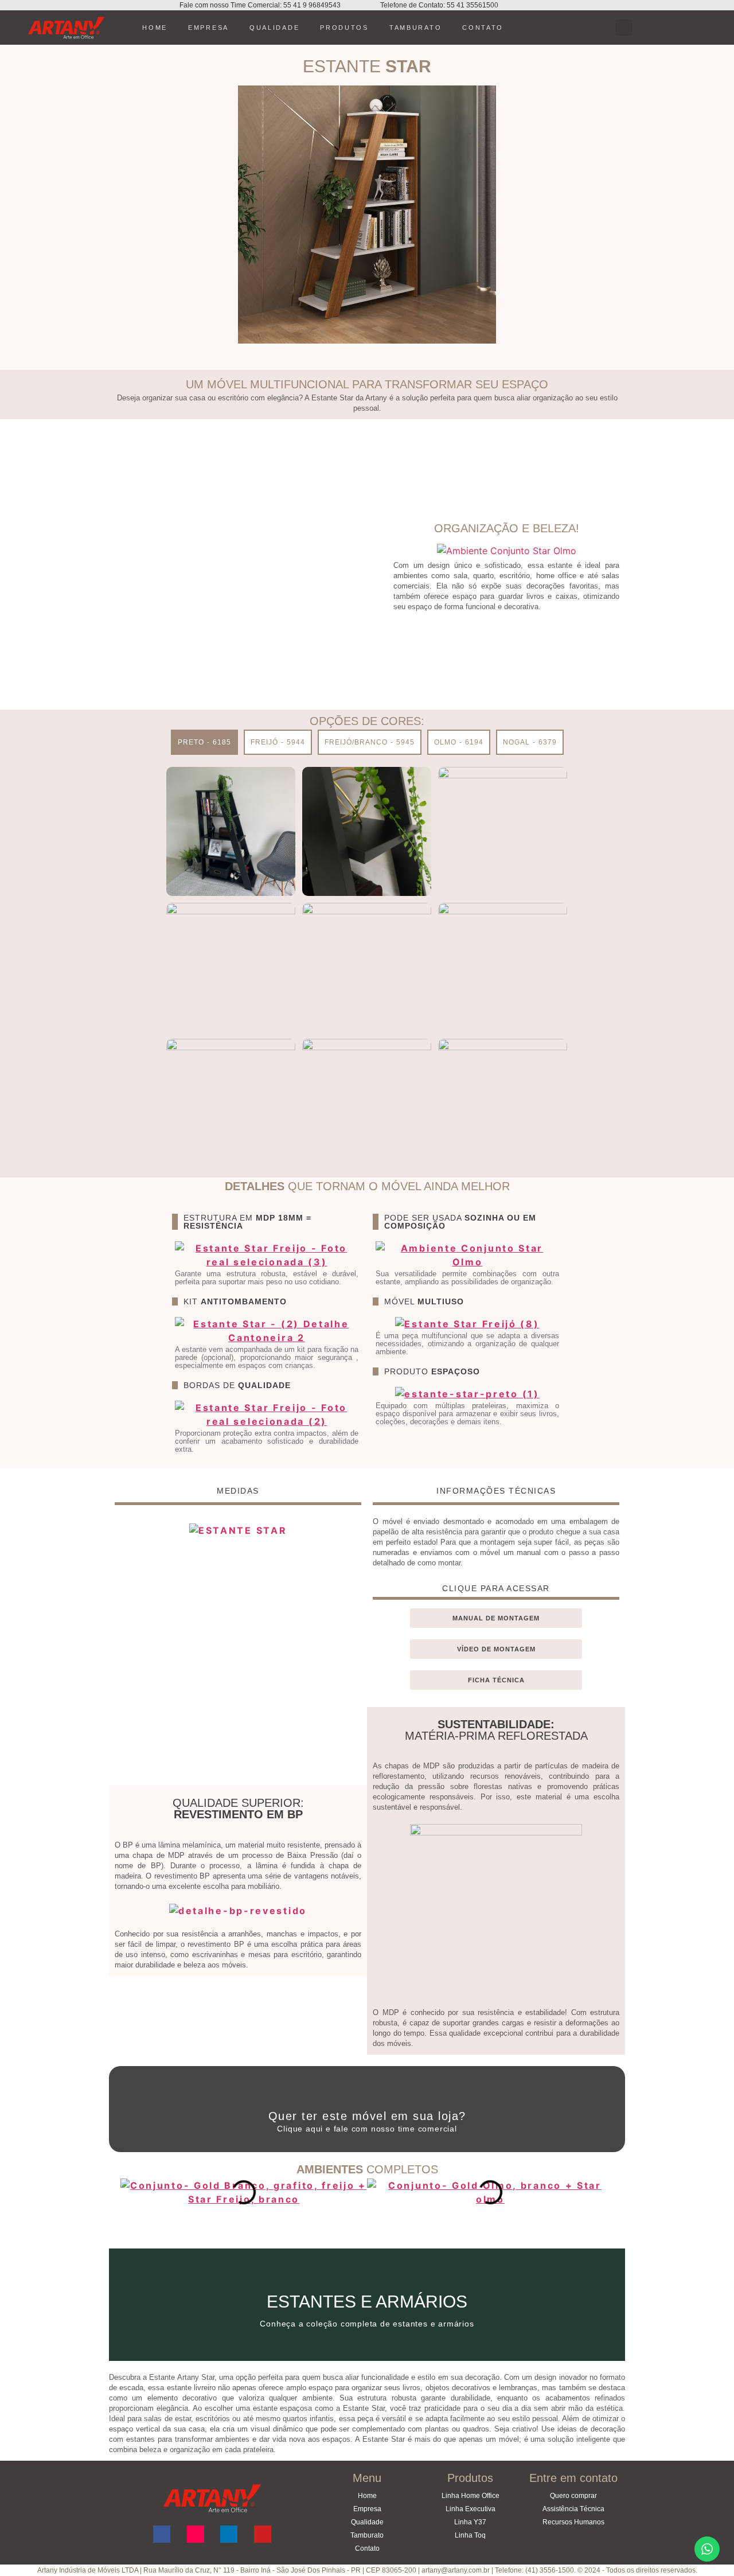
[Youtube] (263, 2534)
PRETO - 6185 (204, 742)
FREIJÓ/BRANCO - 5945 (370, 742)
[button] (624, 28)
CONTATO (483, 28)
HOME (155, 28)
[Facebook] (162, 2534)
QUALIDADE (274, 28)
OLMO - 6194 (459, 742)
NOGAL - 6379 (530, 742)
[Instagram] (196, 2534)
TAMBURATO (415, 28)
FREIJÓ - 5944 (278, 742)
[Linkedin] (229, 2534)
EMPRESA (208, 28)
